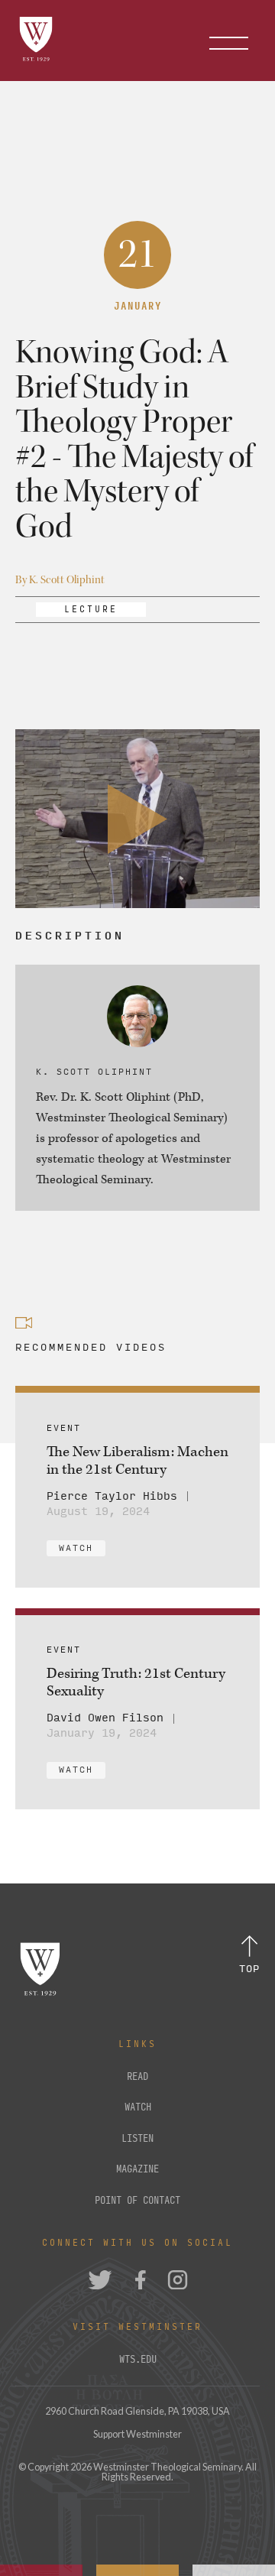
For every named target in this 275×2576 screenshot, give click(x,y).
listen (137, 2139)
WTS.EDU (138, 2360)
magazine (137, 2169)
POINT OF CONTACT (137, 2201)
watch (138, 2107)
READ (137, 2077)
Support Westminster (137, 2434)
